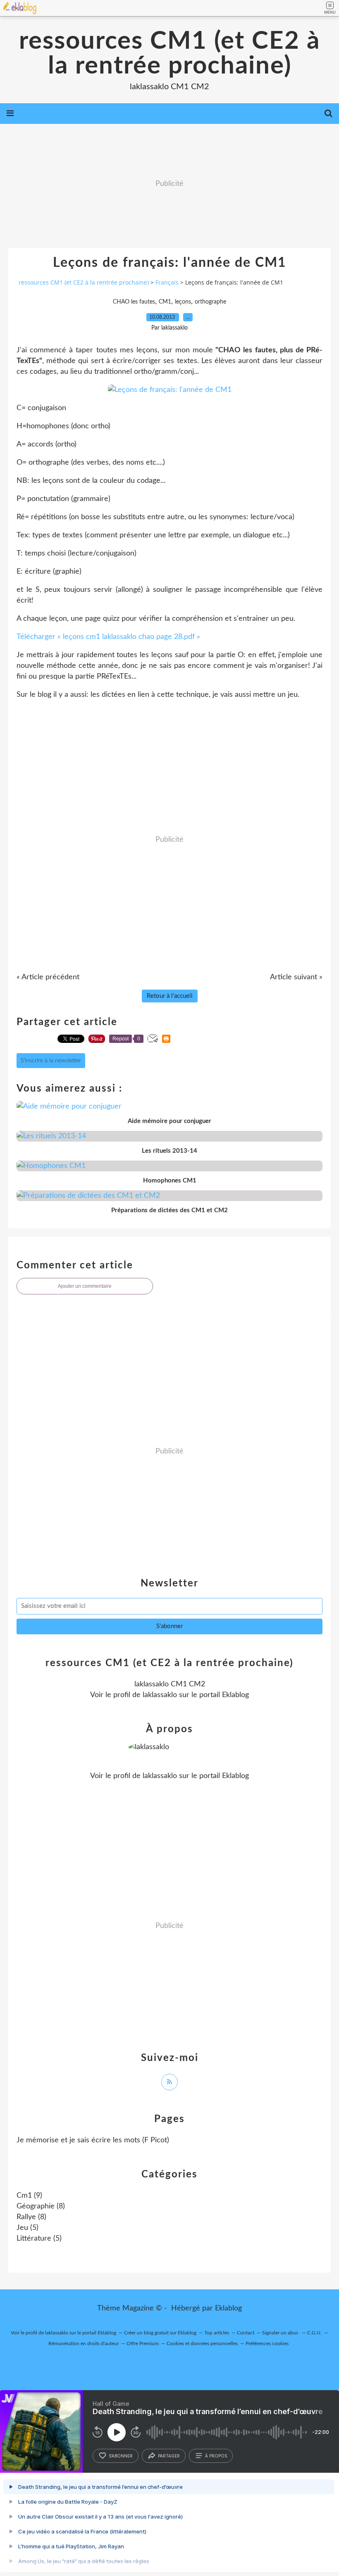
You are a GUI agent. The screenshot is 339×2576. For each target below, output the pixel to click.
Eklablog (228, 2308)
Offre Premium (143, 2343)
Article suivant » (296, 977)
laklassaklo (160, 1695)
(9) (29, 2196)
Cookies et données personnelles (202, 2343)
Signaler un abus (281, 2333)
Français (167, 282)
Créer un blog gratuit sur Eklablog (160, 2333)
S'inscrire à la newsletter (51, 1061)
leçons (183, 302)
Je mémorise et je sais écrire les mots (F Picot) (93, 2140)
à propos (216, 2456)
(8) (41, 2206)
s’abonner (121, 2456)
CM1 (165, 302)
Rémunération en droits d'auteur (84, 2343)
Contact (246, 2333)
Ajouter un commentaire (85, 1286)
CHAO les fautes (134, 302)
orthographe (210, 302)
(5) (27, 2228)
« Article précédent (48, 977)
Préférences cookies (267, 2343)
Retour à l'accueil (170, 996)
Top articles (217, 2333)
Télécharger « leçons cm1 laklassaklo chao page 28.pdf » (108, 637)
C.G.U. (314, 2333)
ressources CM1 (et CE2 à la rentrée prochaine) (169, 54)
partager (169, 2456)
